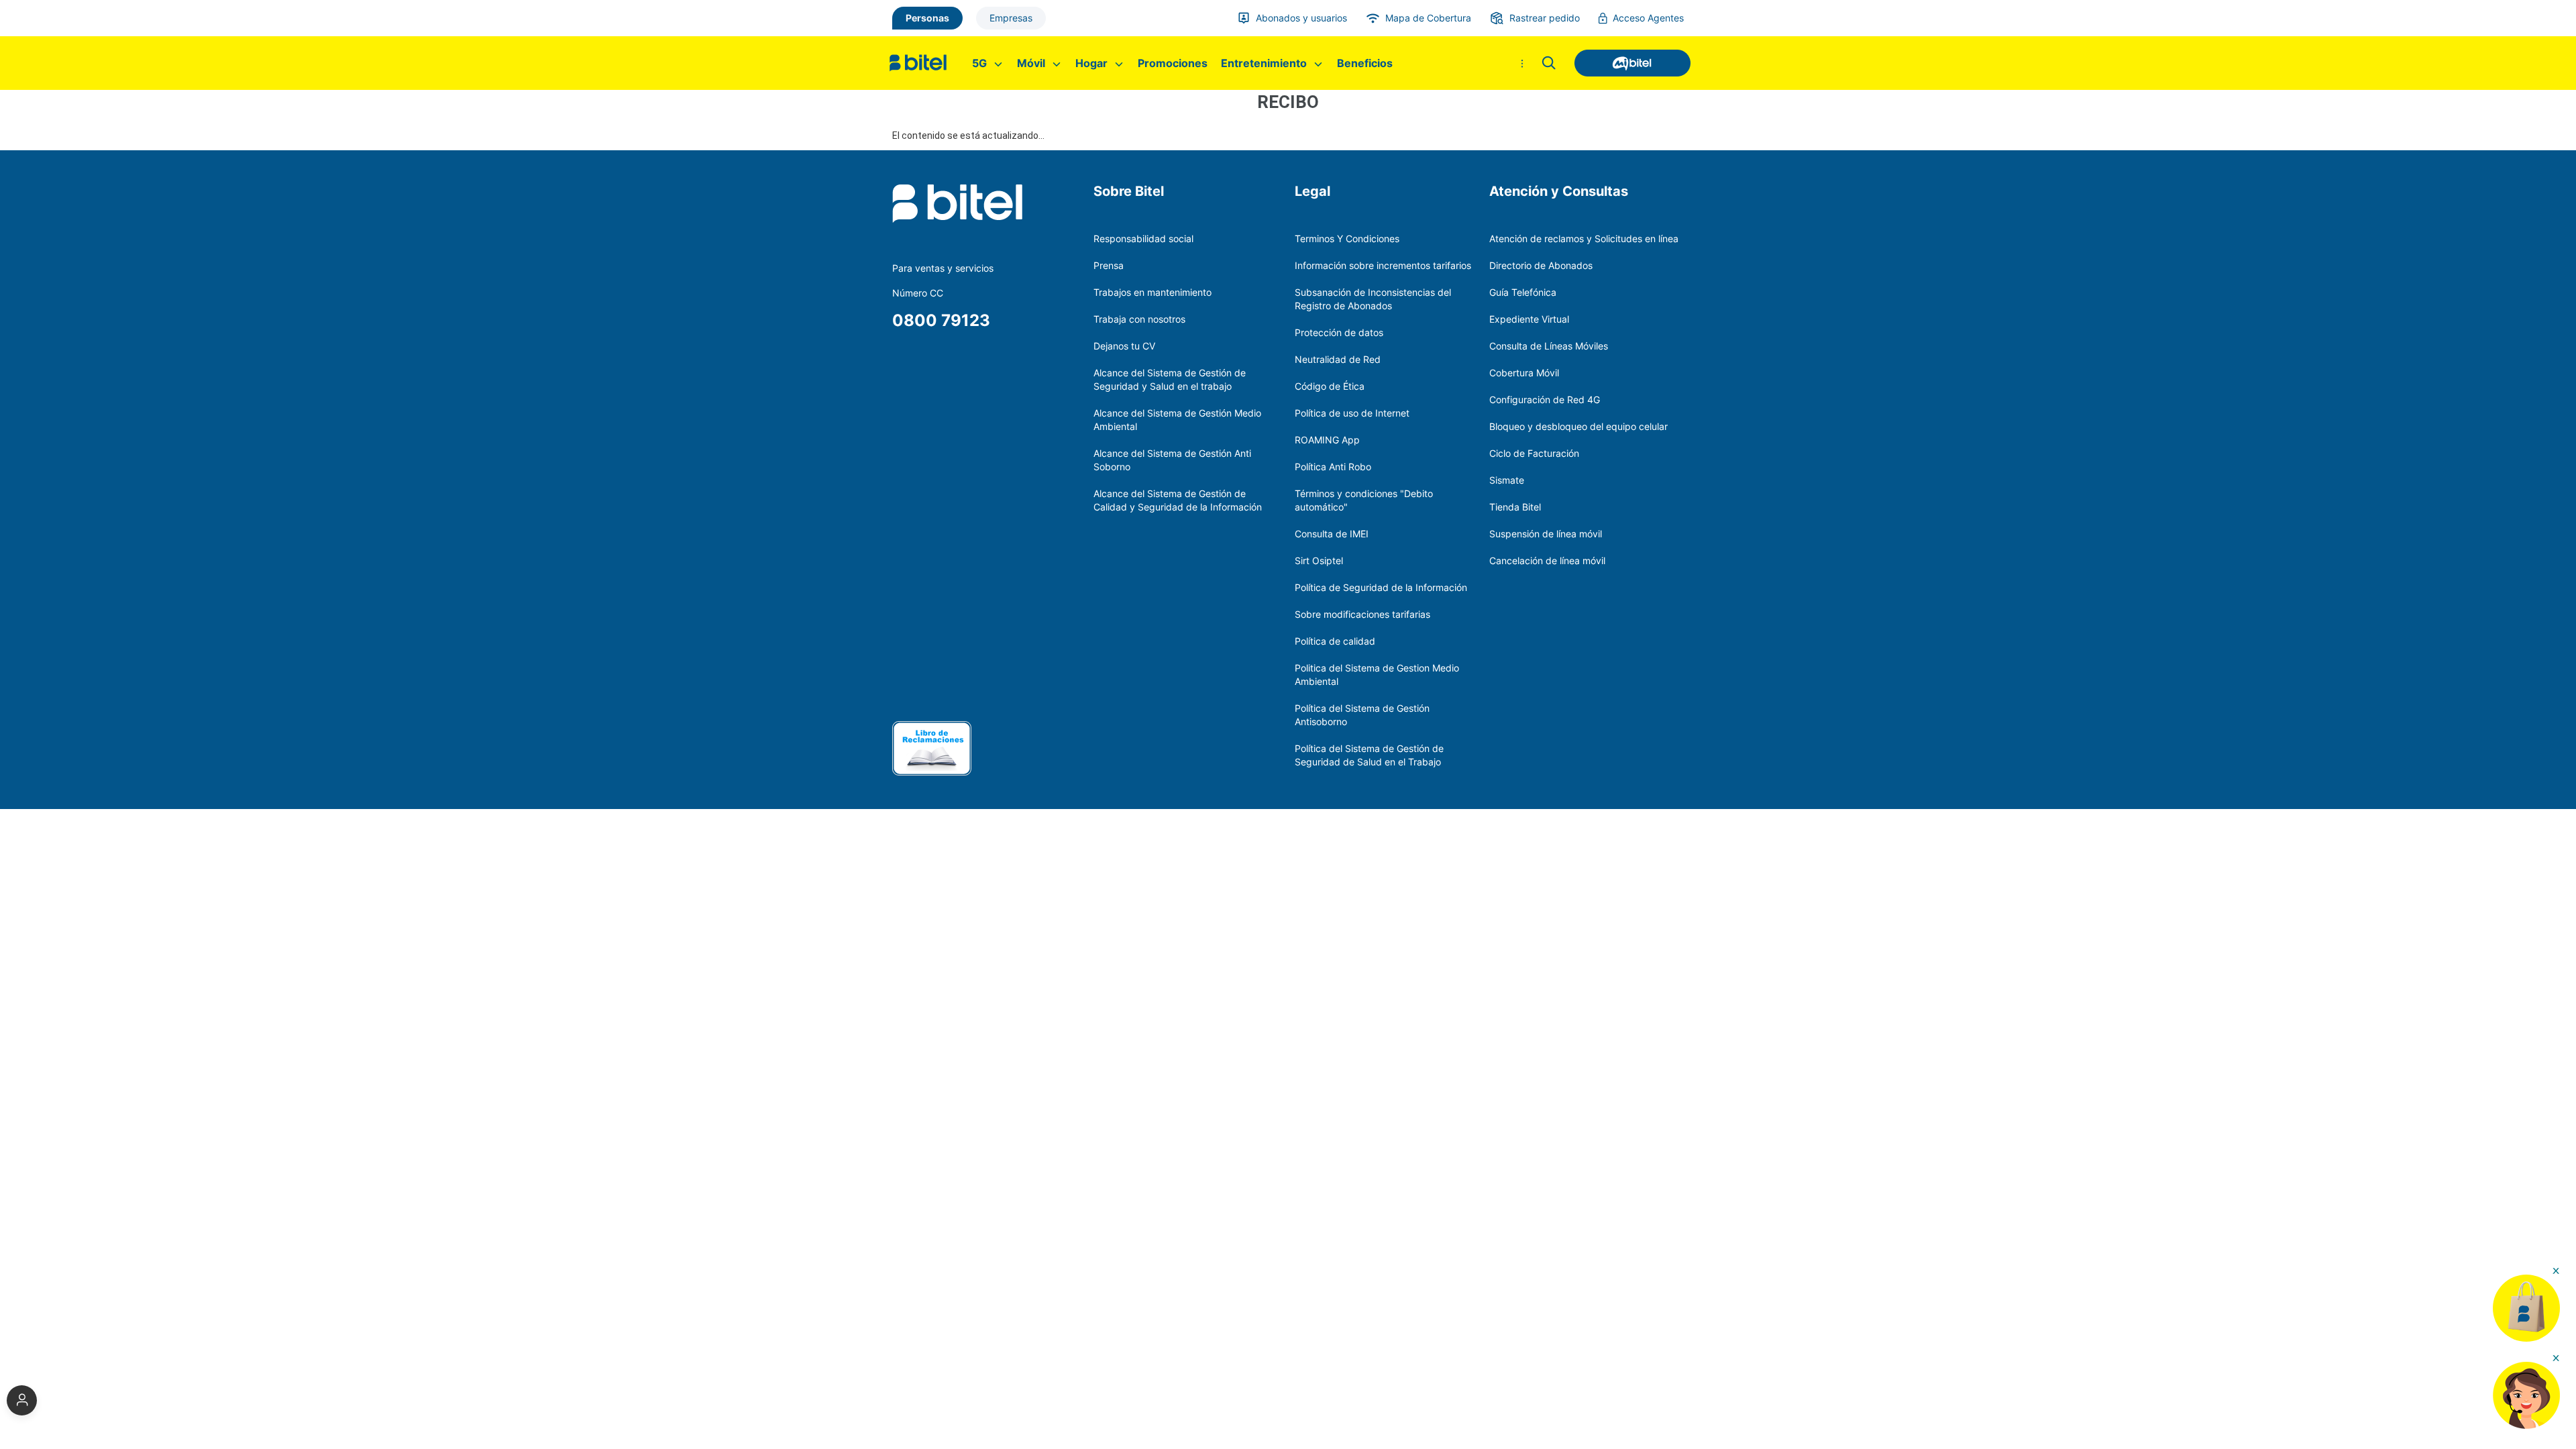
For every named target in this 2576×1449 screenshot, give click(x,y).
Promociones (1173, 63)
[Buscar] (1549, 63)
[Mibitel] (1626, 63)
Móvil (1032, 63)
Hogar (1093, 63)
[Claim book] (932, 747)
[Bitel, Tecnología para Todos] (921, 63)
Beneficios (1365, 63)
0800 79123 (941, 320)
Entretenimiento (1265, 63)
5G (981, 63)
